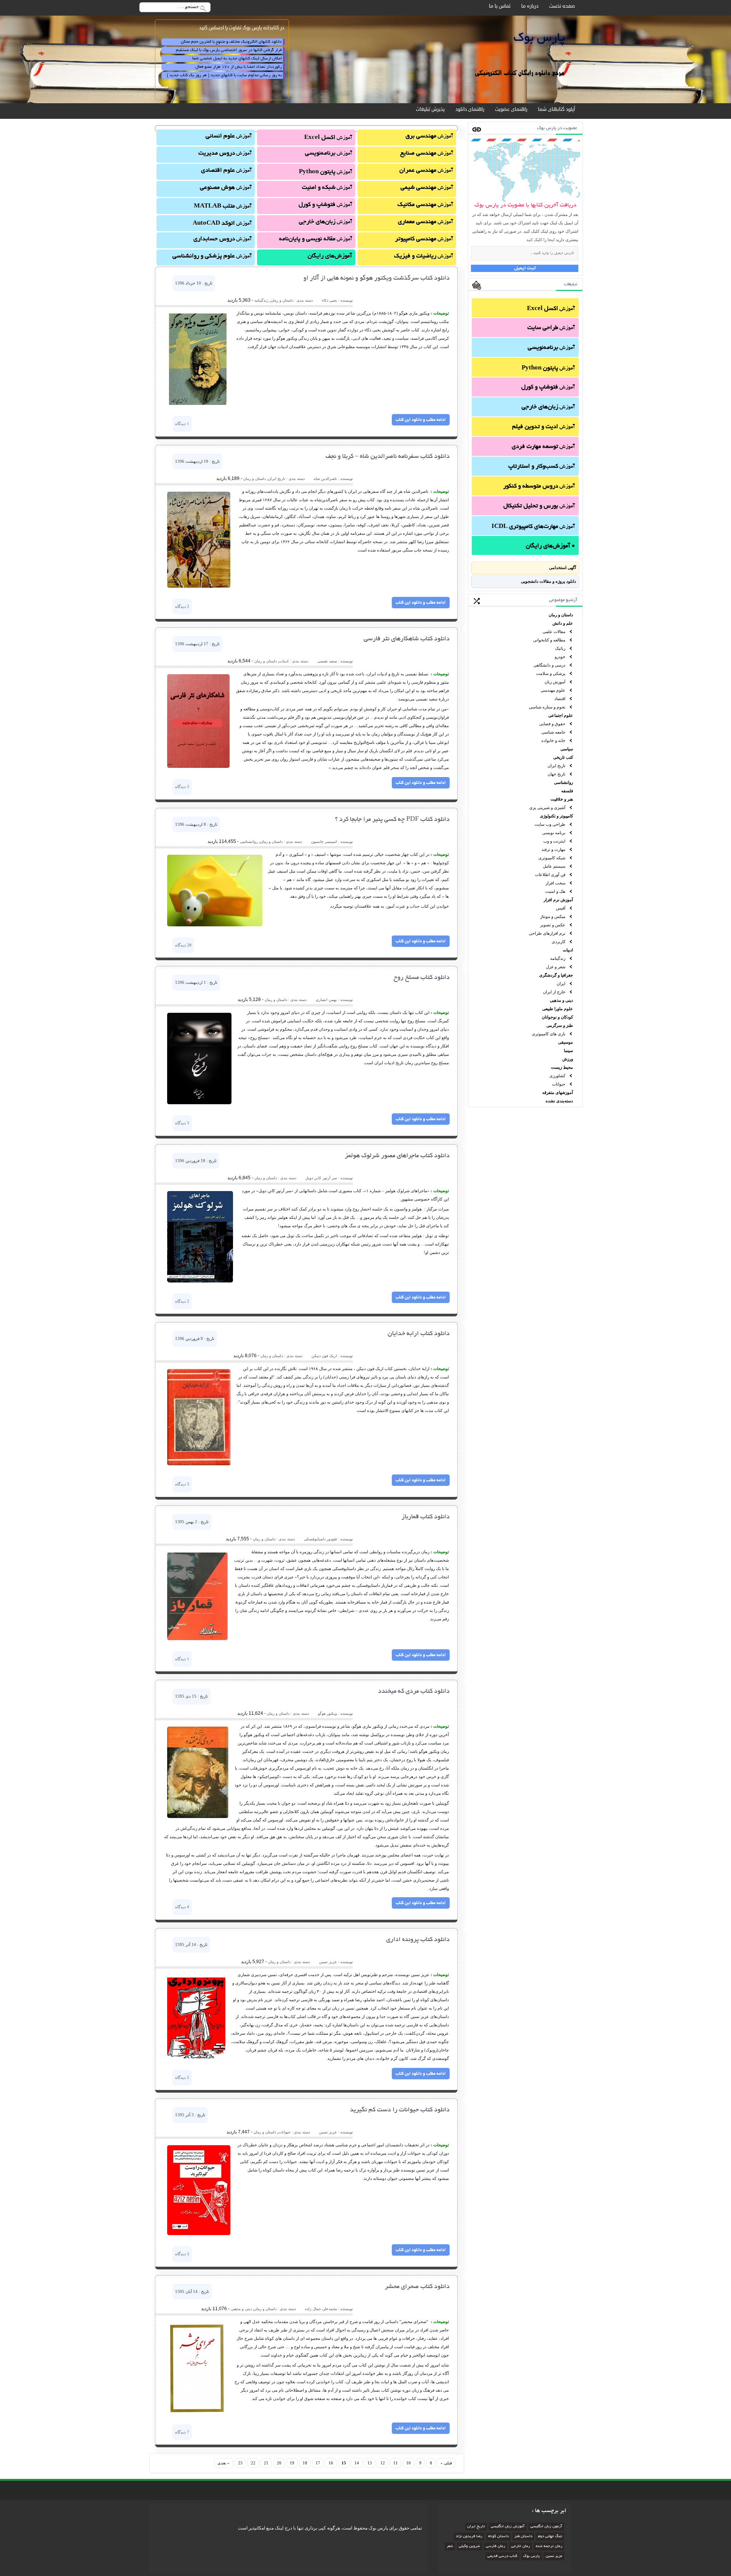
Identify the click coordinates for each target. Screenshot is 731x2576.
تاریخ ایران (556, 766)
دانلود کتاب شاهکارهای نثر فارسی (407, 639)
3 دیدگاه (182, 787)
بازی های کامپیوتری (549, 1034)
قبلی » (446, 2463)
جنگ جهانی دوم (550, 2537)
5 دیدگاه (182, 2077)
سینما (568, 1051)
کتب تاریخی (563, 757)
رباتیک (560, 648)
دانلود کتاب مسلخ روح (422, 978)
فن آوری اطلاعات (550, 875)
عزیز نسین (554, 2556)
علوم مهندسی (553, 690)
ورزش (568, 1059)
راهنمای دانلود (470, 109)
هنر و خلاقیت (562, 799)
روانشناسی (563, 782)
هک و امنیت (555, 891)
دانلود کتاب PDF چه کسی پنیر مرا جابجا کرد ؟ (392, 820)
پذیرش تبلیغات (430, 109)
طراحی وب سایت (550, 824)
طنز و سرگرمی (560, 1025)
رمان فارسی (496, 2546)
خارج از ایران (554, 992)
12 (383, 2463)
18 (305, 2463)
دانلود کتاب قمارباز (426, 1517)
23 (240, 2463)
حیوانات (559, 1084)
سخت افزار (555, 883)
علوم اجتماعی (561, 715)
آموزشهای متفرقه (558, 1092)
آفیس (561, 908)
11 (396, 2463)
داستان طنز (523, 2537)
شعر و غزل (556, 967)
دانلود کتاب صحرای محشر (417, 2287)
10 (409, 2463)
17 (318, 2463)
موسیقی (566, 1042)
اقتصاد (560, 699)
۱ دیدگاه (182, 424)
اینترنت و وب (554, 841)
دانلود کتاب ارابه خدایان (419, 1334)
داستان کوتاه (498, 2537)
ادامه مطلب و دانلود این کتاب (421, 420)
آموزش (551, 309)
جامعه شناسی (553, 732)
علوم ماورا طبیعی (558, 1009)
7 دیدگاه (182, 2432)
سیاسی (567, 749)
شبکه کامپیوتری (552, 858)
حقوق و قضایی (552, 724)
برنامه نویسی (554, 833)
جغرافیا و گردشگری (556, 975)
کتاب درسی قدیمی (502, 2556)
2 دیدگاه (182, 606)
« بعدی (223, 2463)
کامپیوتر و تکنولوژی (556, 816)
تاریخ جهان (556, 774)
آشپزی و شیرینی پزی (547, 807)
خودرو (560, 657)
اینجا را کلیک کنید (540, 240)
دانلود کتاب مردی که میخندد (414, 1692)
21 (266, 2463)
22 (253, 2463)
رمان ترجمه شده (549, 2546)
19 (292, 2463)
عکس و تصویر (553, 925)
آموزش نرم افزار (558, 900)
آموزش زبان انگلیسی (508, 2527)
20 (279, 2463)
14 (357, 2463)
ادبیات (568, 950)
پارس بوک (531, 2556)
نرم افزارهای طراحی (547, 933)
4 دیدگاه (182, 1907)
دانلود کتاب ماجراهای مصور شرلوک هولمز (397, 1156)
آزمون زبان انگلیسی (546, 2527)
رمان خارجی (520, 2546)
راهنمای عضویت (511, 109)
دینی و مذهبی (561, 1000)
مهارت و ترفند (553, 849)
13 (370, 2463)
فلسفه (567, 791)
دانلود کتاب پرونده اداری (418, 1940)
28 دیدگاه (183, 945)
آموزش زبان (555, 682)
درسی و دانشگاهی (549, 665)
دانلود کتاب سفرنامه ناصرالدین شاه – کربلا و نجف (388, 457)
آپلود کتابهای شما (556, 109)
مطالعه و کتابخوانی (549, 640)
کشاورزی (557, 1076)
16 (331, 2463)
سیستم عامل (554, 866)
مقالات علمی (554, 632)
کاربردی (559, 942)
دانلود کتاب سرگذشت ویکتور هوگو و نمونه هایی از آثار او (377, 278)
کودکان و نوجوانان (557, 1017)
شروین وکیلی (469, 2546)
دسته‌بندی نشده (559, 1101)
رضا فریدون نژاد (469, 2537)
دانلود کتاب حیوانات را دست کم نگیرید (400, 2110)
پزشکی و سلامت (551, 673)
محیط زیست (562, 1067)
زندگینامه (558, 958)
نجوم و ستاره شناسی (547, 707)
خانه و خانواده (553, 740)
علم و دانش (563, 623)
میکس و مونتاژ (553, 916)
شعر (450, 2546)
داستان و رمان (561, 615)
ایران (561, 983)
